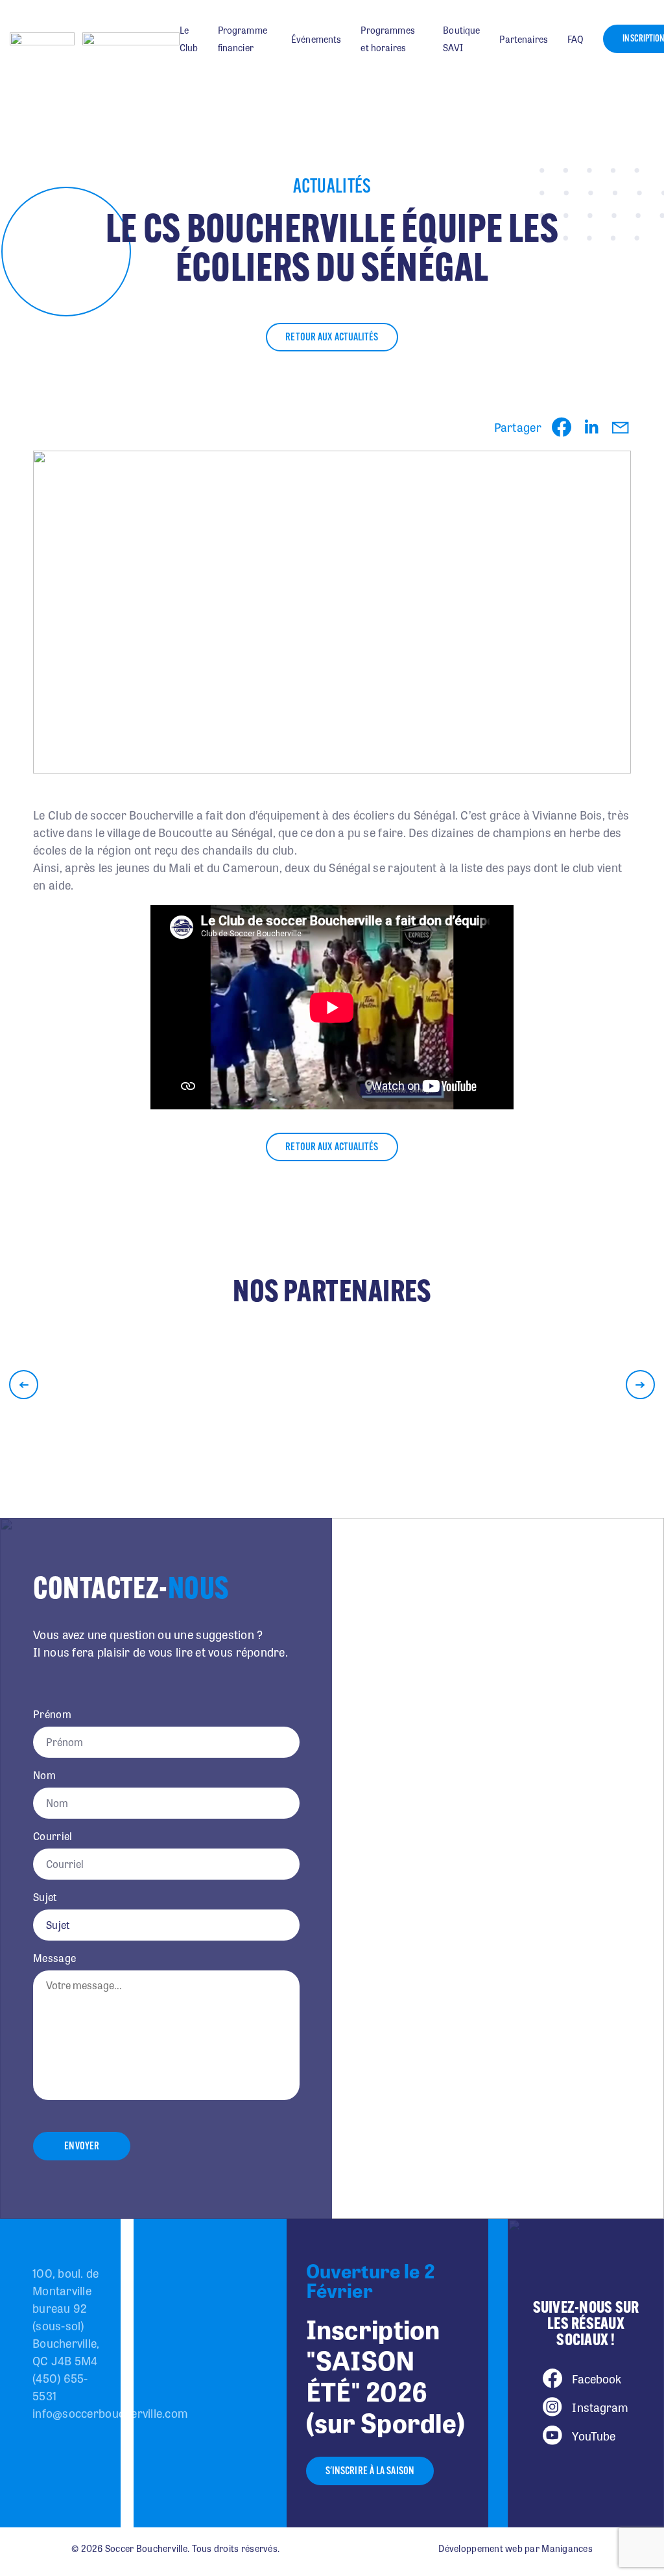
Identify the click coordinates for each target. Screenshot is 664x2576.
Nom (44, 1775)
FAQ (575, 39)
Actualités (332, 188)
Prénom (52, 1714)
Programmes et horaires (387, 39)
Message (54, 1958)
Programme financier (243, 39)
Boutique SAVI (461, 39)
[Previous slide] (24, 1385)
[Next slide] (640, 1385)
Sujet (45, 1897)
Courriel (53, 1836)
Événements (316, 39)
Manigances (567, 2548)
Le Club (189, 39)
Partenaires (524, 39)
